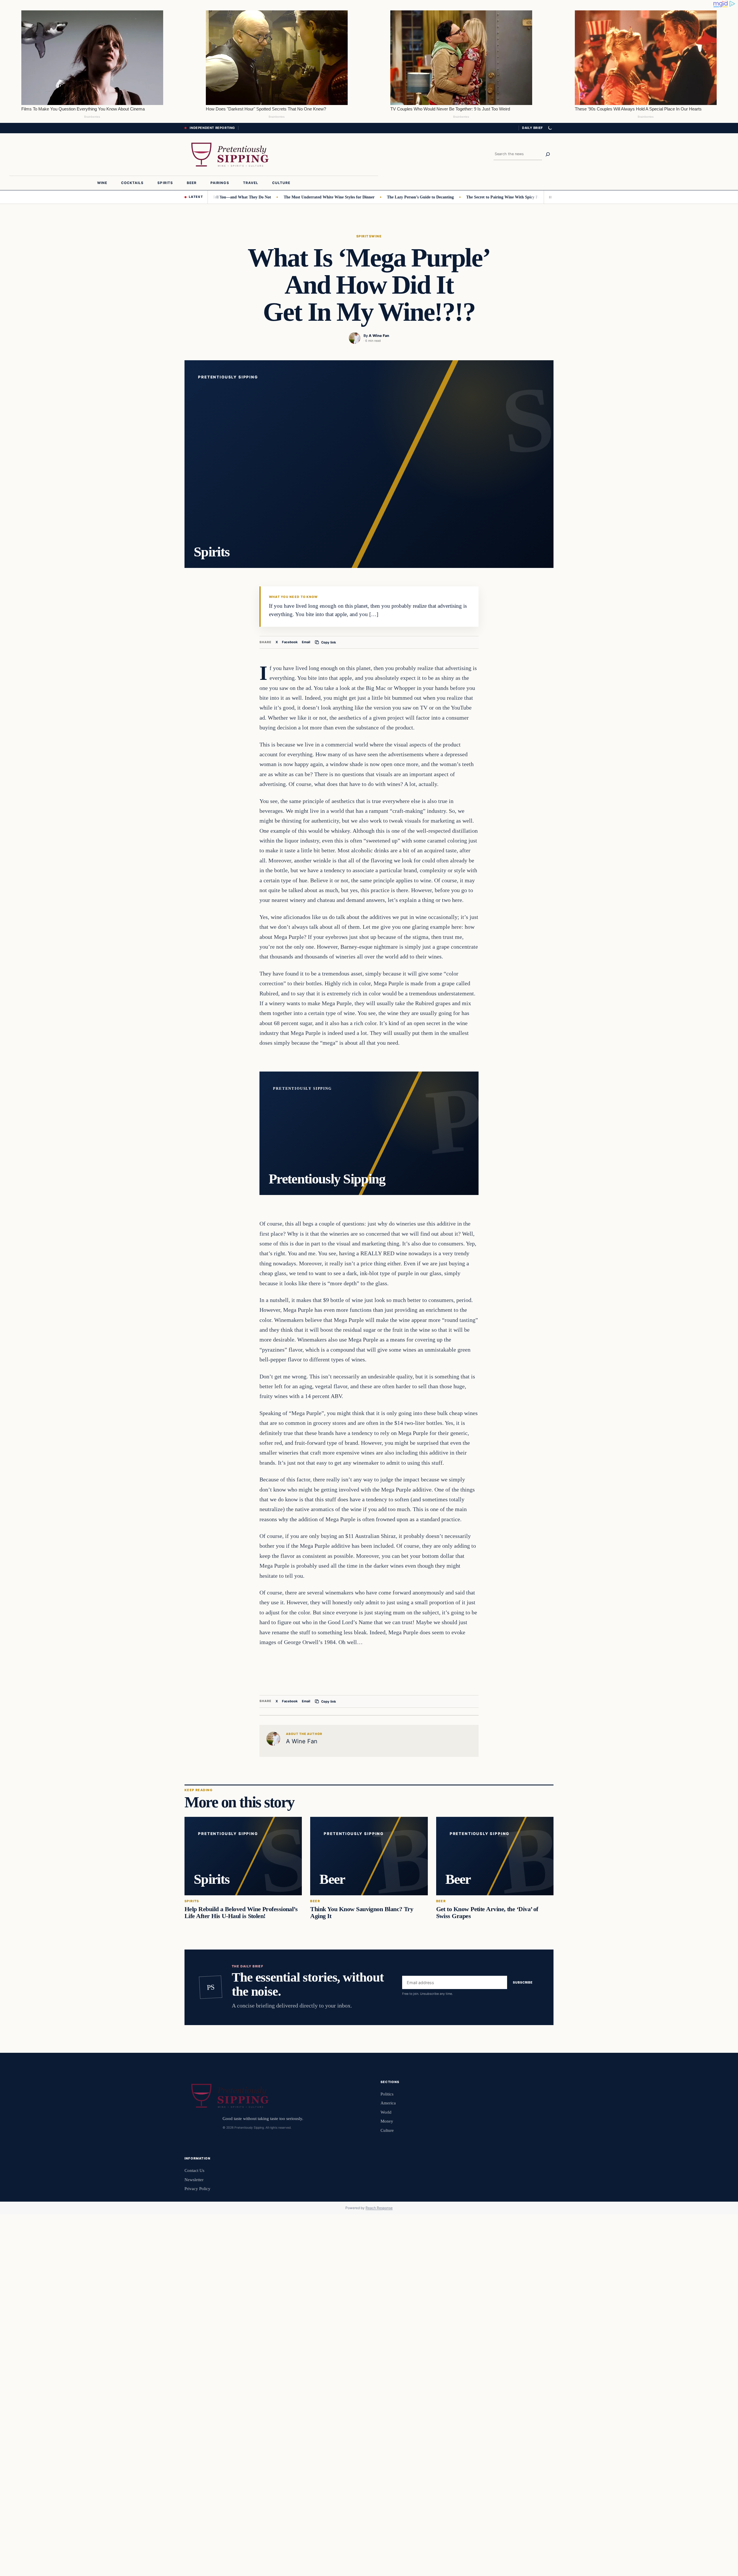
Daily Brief (532, 128)
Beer (315, 1901)
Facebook (290, 642)
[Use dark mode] (550, 128)
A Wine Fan (379, 336)
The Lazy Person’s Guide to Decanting (381, 197)
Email (306, 642)
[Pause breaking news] (549, 197)
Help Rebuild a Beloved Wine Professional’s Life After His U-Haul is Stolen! (241, 1913)
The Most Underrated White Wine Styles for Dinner (290, 197)
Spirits (364, 236)
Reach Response (379, 2208)
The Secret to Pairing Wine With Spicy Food (466, 197)
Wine (376, 236)
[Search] (548, 154)
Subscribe (523, 1983)
